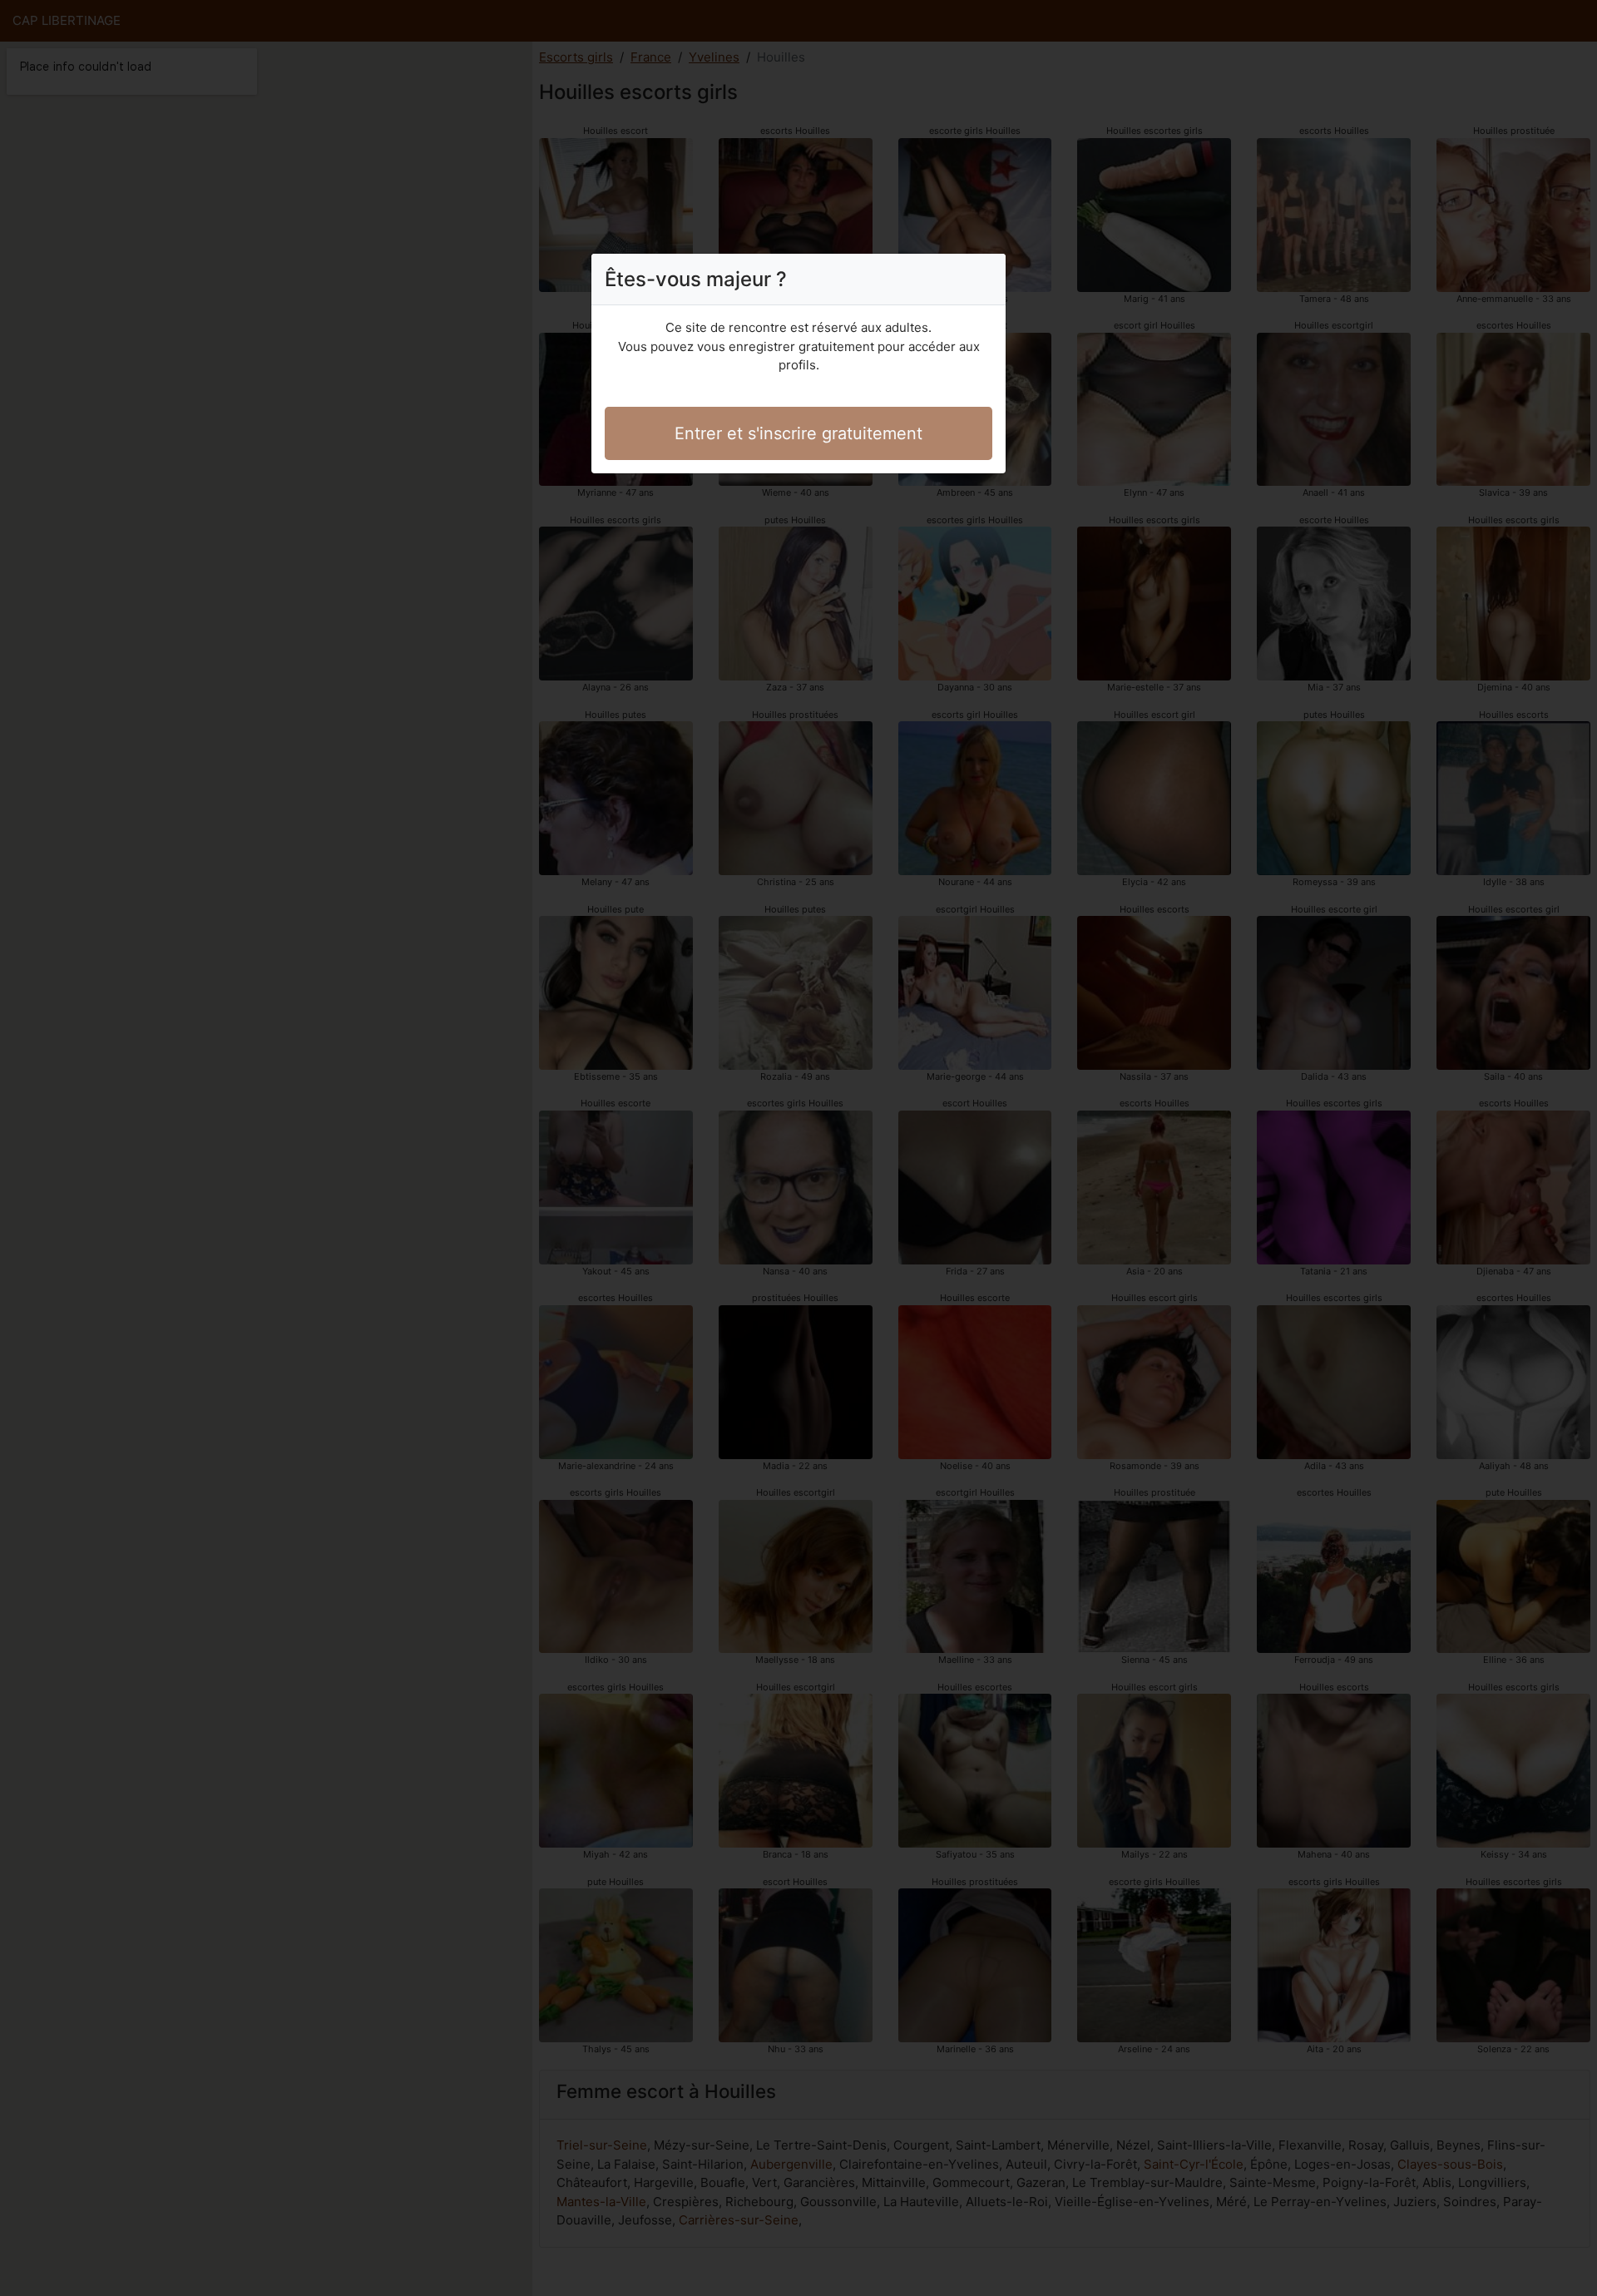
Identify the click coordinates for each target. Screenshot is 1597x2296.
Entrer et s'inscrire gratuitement (798, 433)
